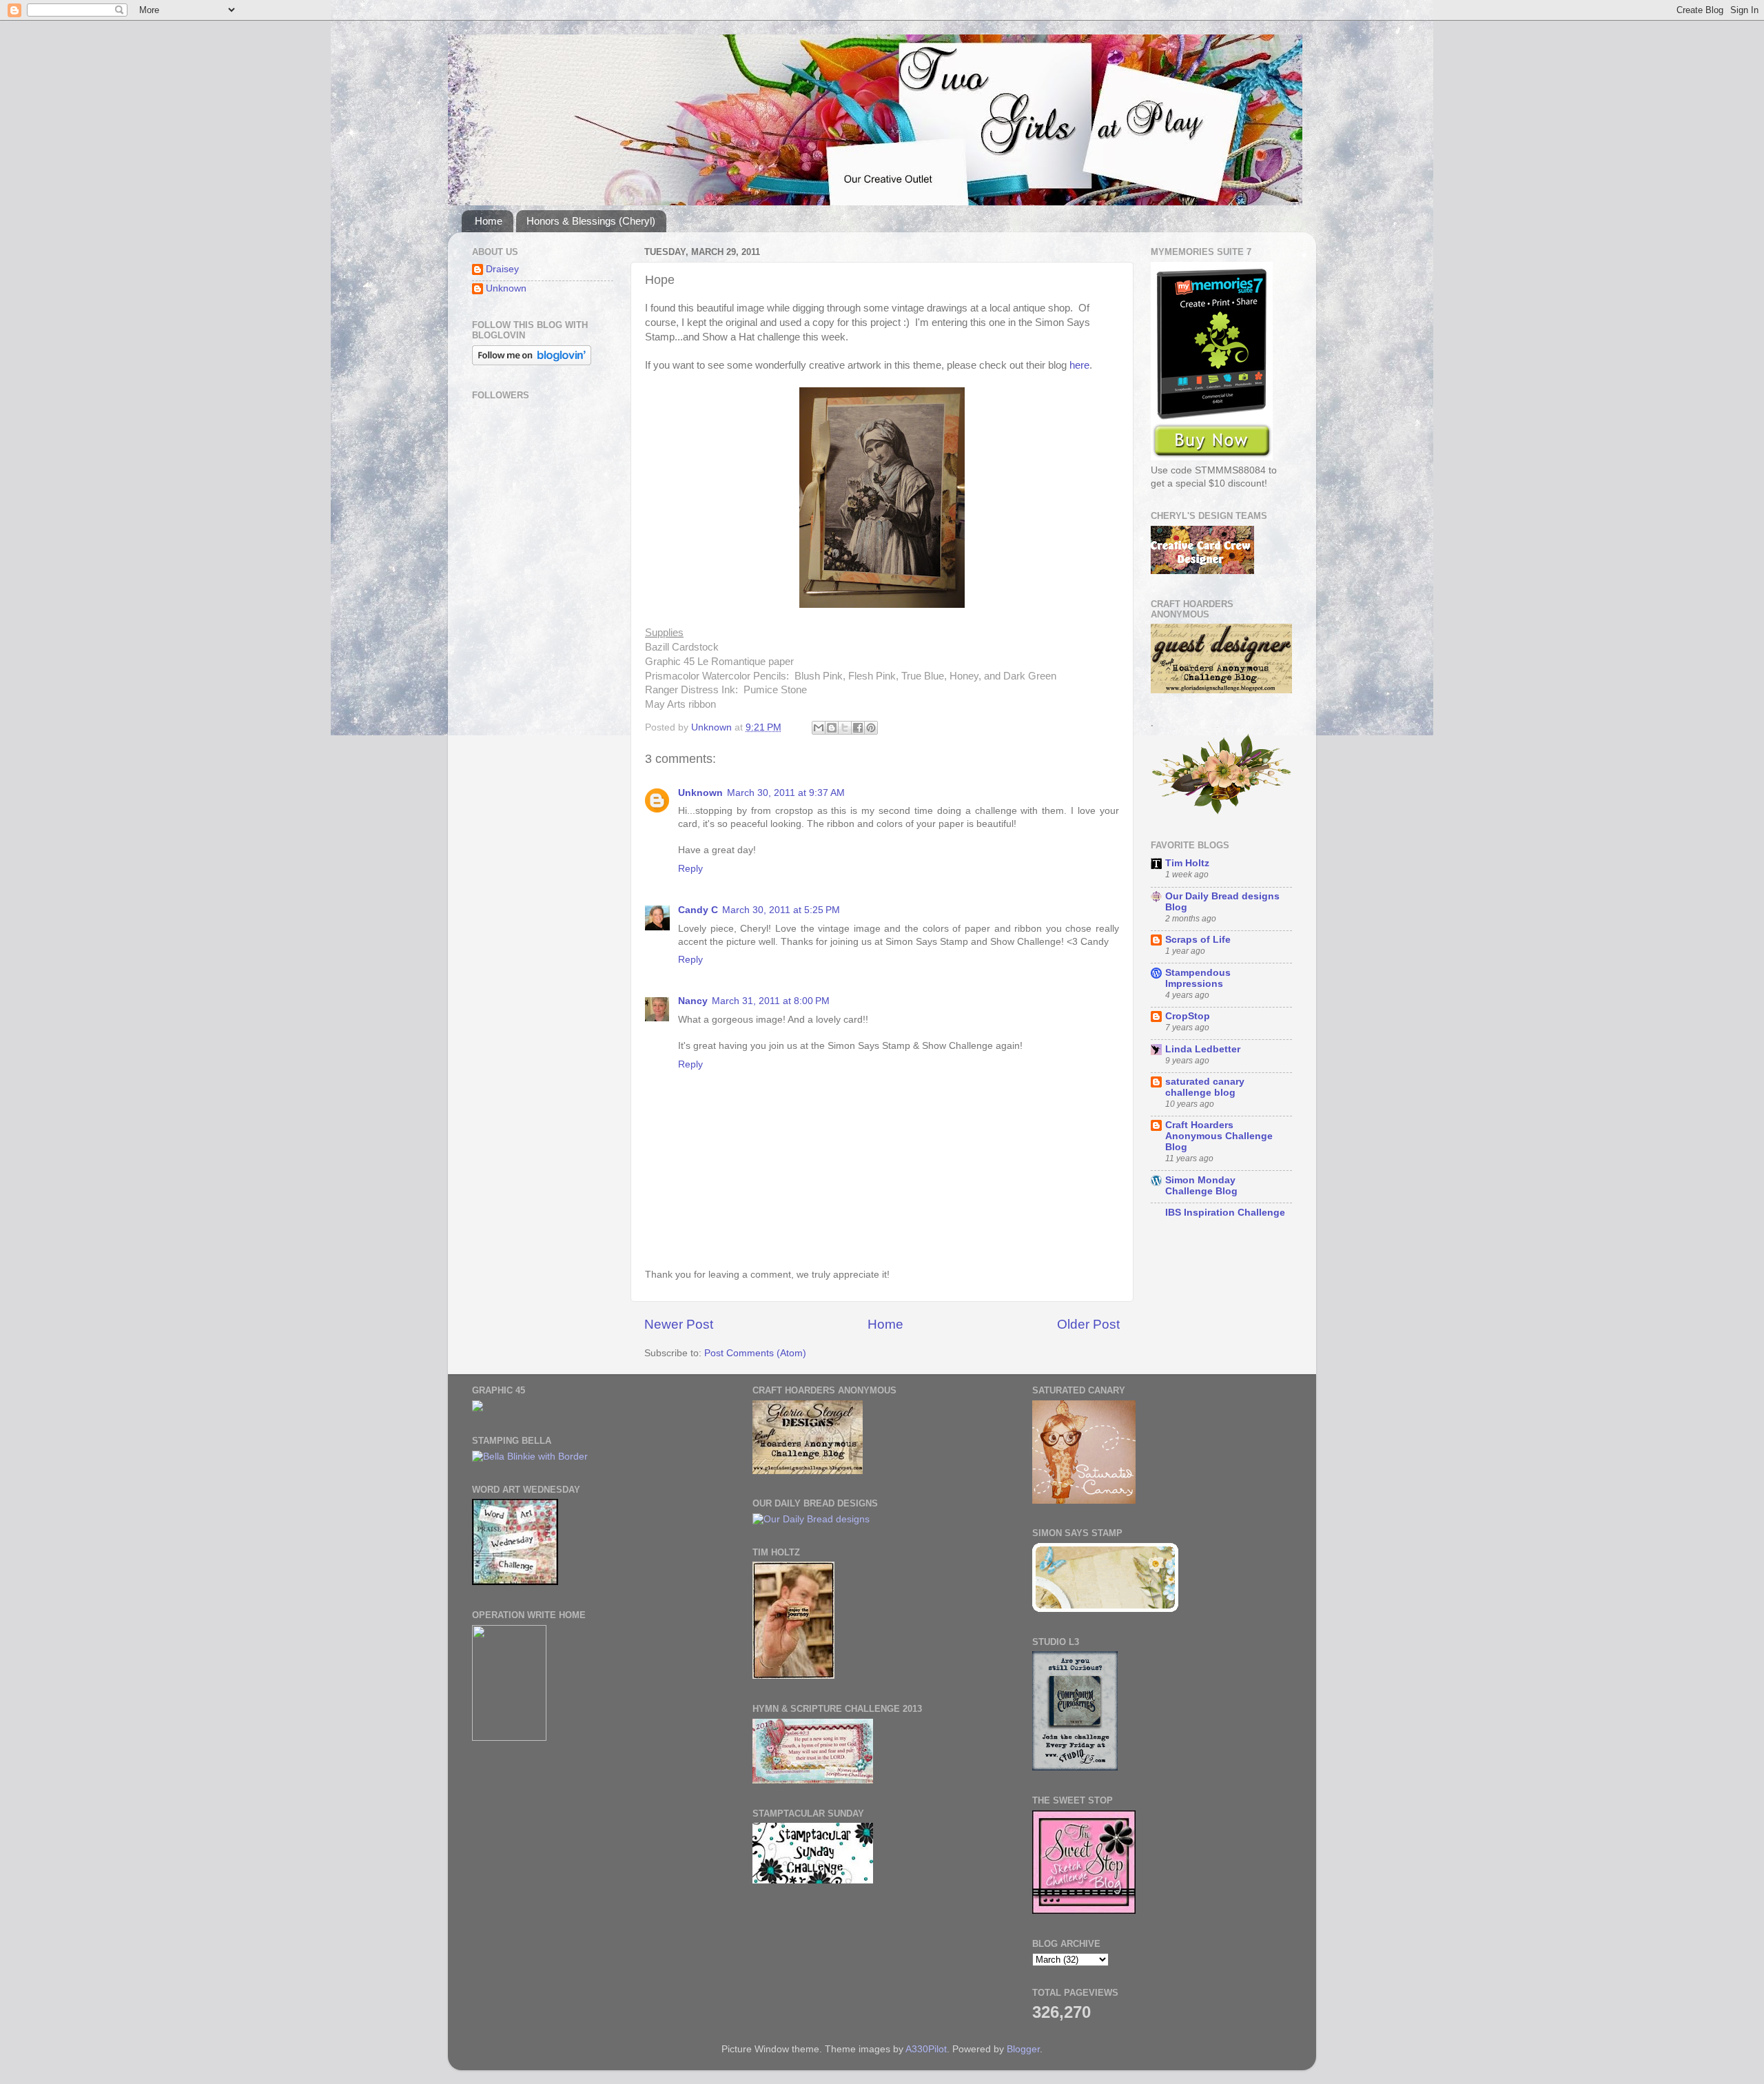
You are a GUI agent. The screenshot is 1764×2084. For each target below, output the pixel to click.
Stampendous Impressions (1198, 978)
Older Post (1088, 1324)
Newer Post (679, 1324)
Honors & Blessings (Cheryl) (591, 221)
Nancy (693, 1001)
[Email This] (819, 728)
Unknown (700, 793)
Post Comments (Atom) (755, 1353)
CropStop (1188, 1016)
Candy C (698, 910)
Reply (690, 869)
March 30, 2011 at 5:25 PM (781, 910)
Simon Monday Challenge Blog (1201, 1186)
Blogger (1023, 2049)
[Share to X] (845, 728)
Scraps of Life (1198, 940)
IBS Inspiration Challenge (1225, 1213)
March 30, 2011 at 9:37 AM (786, 793)
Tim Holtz (1187, 863)
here (1079, 365)
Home (489, 221)
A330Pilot (926, 2049)
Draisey (502, 269)
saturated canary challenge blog (1205, 1087)
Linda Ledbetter (1203, 1049)
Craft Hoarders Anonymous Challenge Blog (1219, 1136)
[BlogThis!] (832, 728)
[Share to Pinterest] (871, 728)
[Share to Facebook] (858, 728)
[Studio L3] (1075, 1767)
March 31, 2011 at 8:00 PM (771, 1001)
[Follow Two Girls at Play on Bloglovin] (532, 362)
